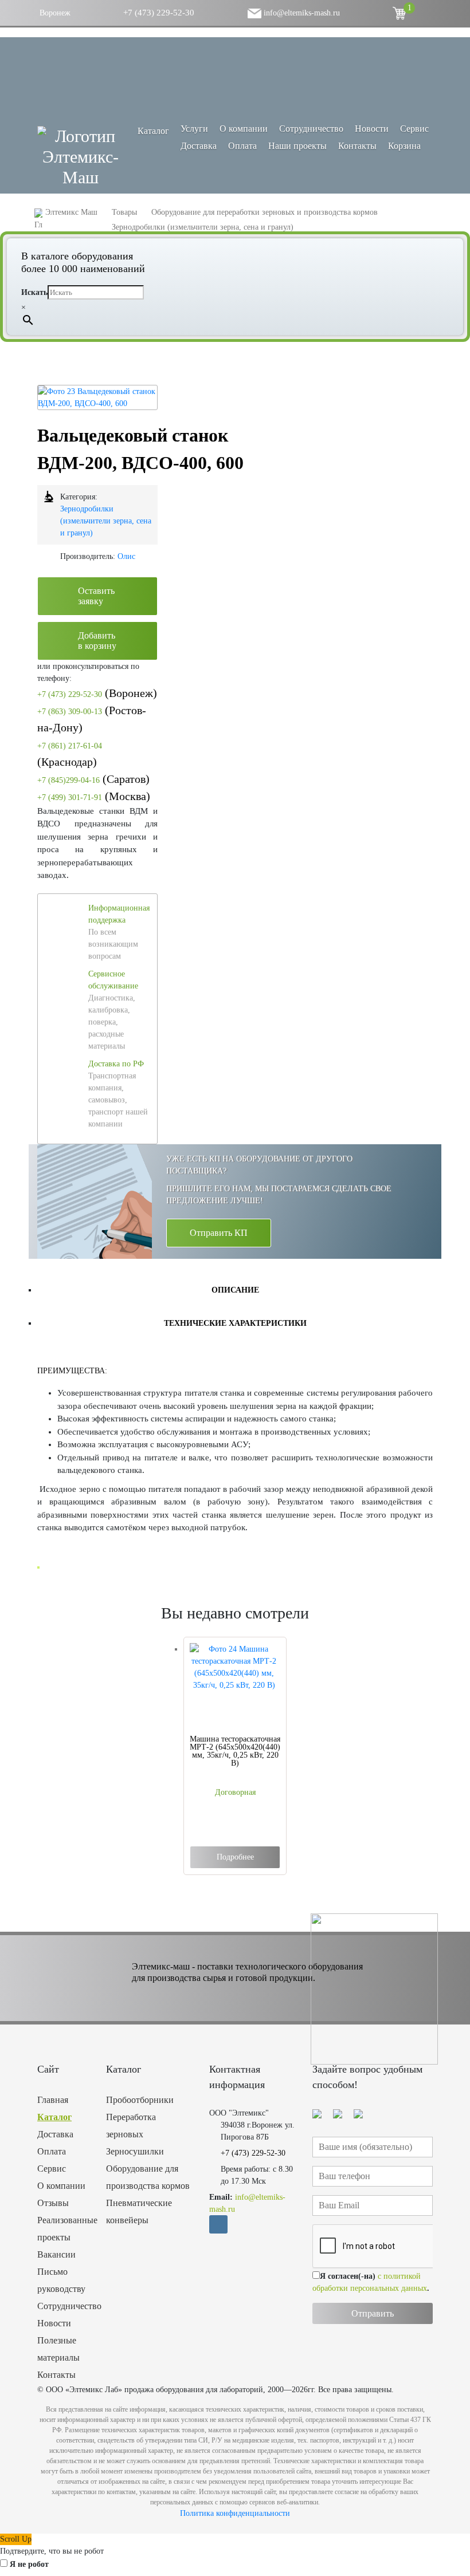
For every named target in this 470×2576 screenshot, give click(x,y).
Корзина (404, 146)
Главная (53, 2100)
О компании (244, 129)
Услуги (194, 129)
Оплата (242, 146)
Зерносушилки (135, 2151)
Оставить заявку (96, 596)
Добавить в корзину (97, 641)
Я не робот (29, 2564)
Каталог (54, 2117)
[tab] (235, 1290)
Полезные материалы (58, 2349)
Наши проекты (297, 146)
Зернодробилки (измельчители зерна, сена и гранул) (106, 521)
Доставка (199, 146)
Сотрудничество (311, 129)
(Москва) (94, 796)
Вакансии (56, 2254)
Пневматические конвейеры (139, 2211)
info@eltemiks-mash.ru (301, 13)
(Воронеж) (97, 693)
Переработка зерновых (131, 2126)
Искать (34, 292)
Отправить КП (219, 1233)
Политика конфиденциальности (235, 2513)
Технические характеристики (235, 1323)
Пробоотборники (140, 2100)
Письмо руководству (61, 2280)
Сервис (414, 129)
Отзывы (53, 2203)
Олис (126, 556)
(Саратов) (93, 779)
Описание (235, 1290)
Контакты (357, 146)
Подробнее (235, 1857)
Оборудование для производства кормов (148, 2177)
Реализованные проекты (63, 2229)
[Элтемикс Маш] (80, 157)
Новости (372, 129)
